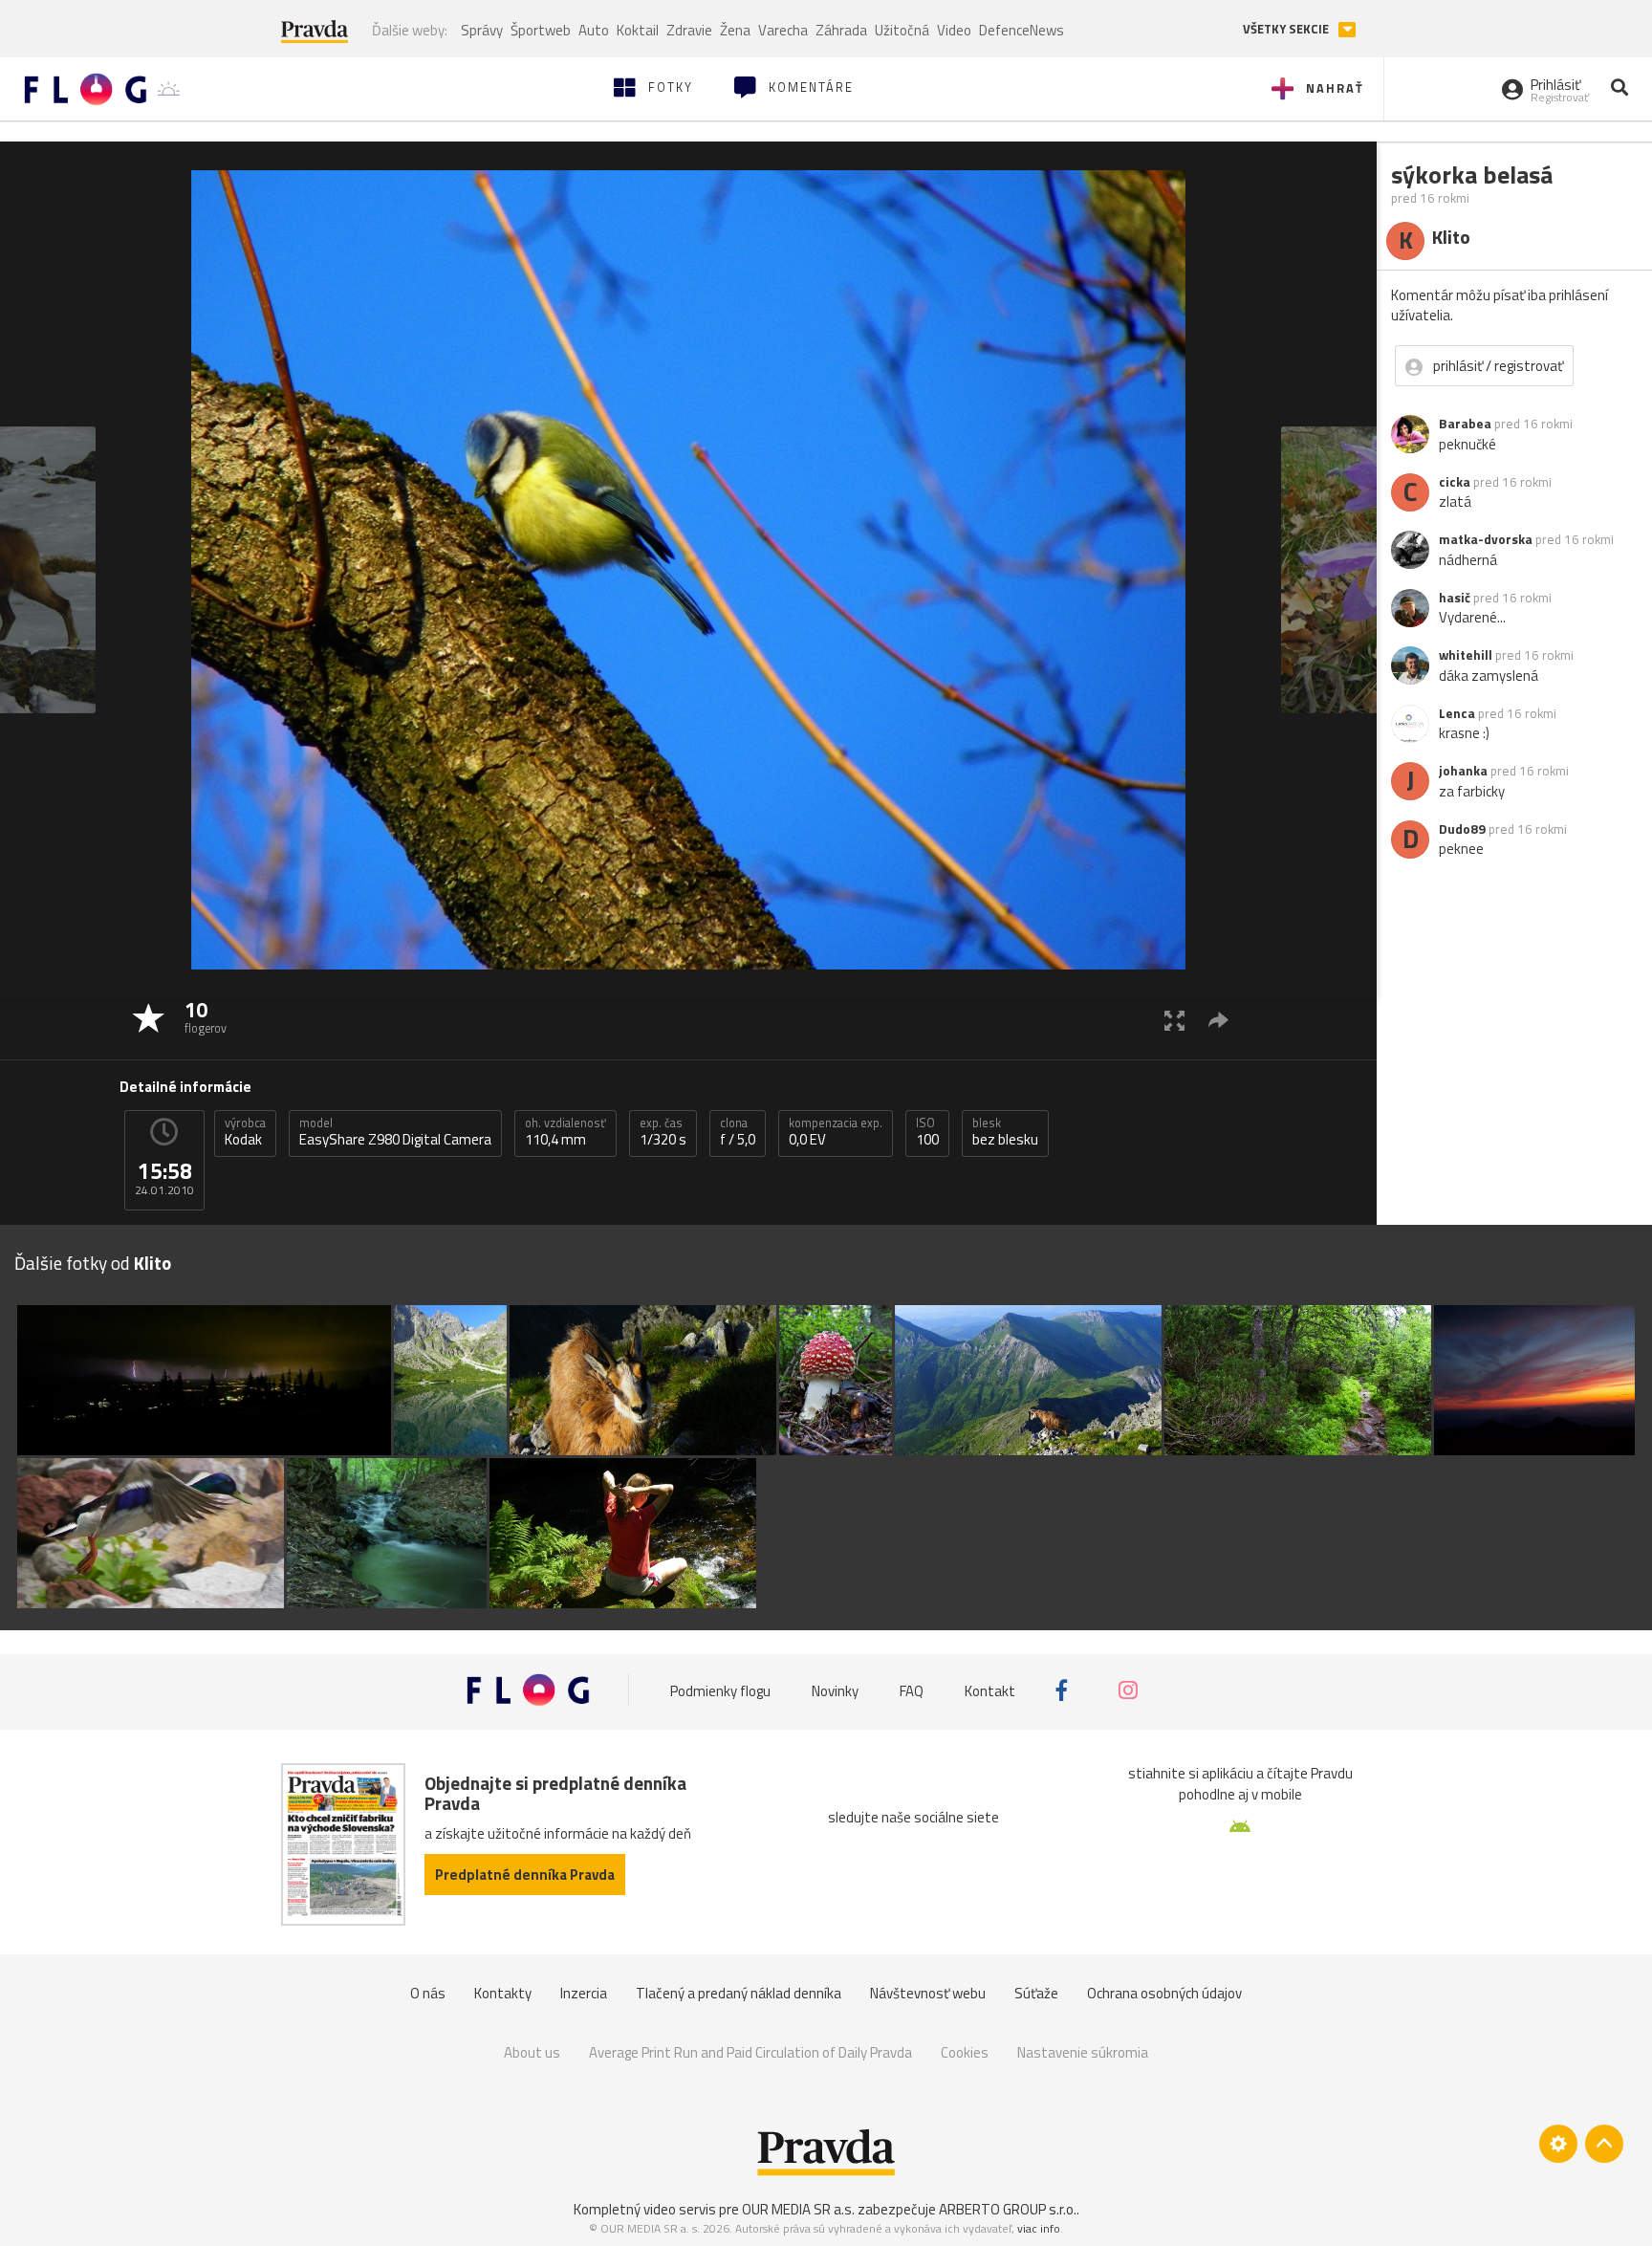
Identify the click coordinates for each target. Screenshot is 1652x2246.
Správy (482, 30)
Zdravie (689, 30)
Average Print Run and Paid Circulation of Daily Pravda (750, 2052)
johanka (1463, 771)
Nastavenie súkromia (1083, 2052)
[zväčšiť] (1174, 1020)
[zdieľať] (1218, 1020)
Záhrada (841, 30)
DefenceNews (1022, 30)
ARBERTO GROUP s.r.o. (1008, 2209)
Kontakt (990, 1690)
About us (532, 2052)
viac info (1039, 2228)
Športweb (541, 30)
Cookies (965, 2052)
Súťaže (1036, 1993)
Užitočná (902, 30)
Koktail (638, 30)
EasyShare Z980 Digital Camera (395, 1132)
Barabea (1465, 424)
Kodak (245, 1132)
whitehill (1466, 655)
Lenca (1457, 713)
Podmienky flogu (720, 1690)
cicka (1455, 482)
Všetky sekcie (1287, 29)
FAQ (912, 1690)
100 (927, 1132)
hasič (1455, 598)
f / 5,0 (738, 1132)
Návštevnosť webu (928, 1993)
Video (954, 30)
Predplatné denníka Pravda (525, 1875)
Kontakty (503, 1993)
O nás (428, 1993)
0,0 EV (836, 1132)
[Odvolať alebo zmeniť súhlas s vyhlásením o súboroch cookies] (1558, 2144)
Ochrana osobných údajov (1164, 1993)
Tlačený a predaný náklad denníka (739, 1993)
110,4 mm (565, 1132)
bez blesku (1005, 1132)
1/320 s (663, 1132)
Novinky (835, 1690)
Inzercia (584, 1993)
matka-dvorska (1486, 539)
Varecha (783, 30)
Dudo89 (1462, 829)
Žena (735, 30)
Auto (594, 30)
